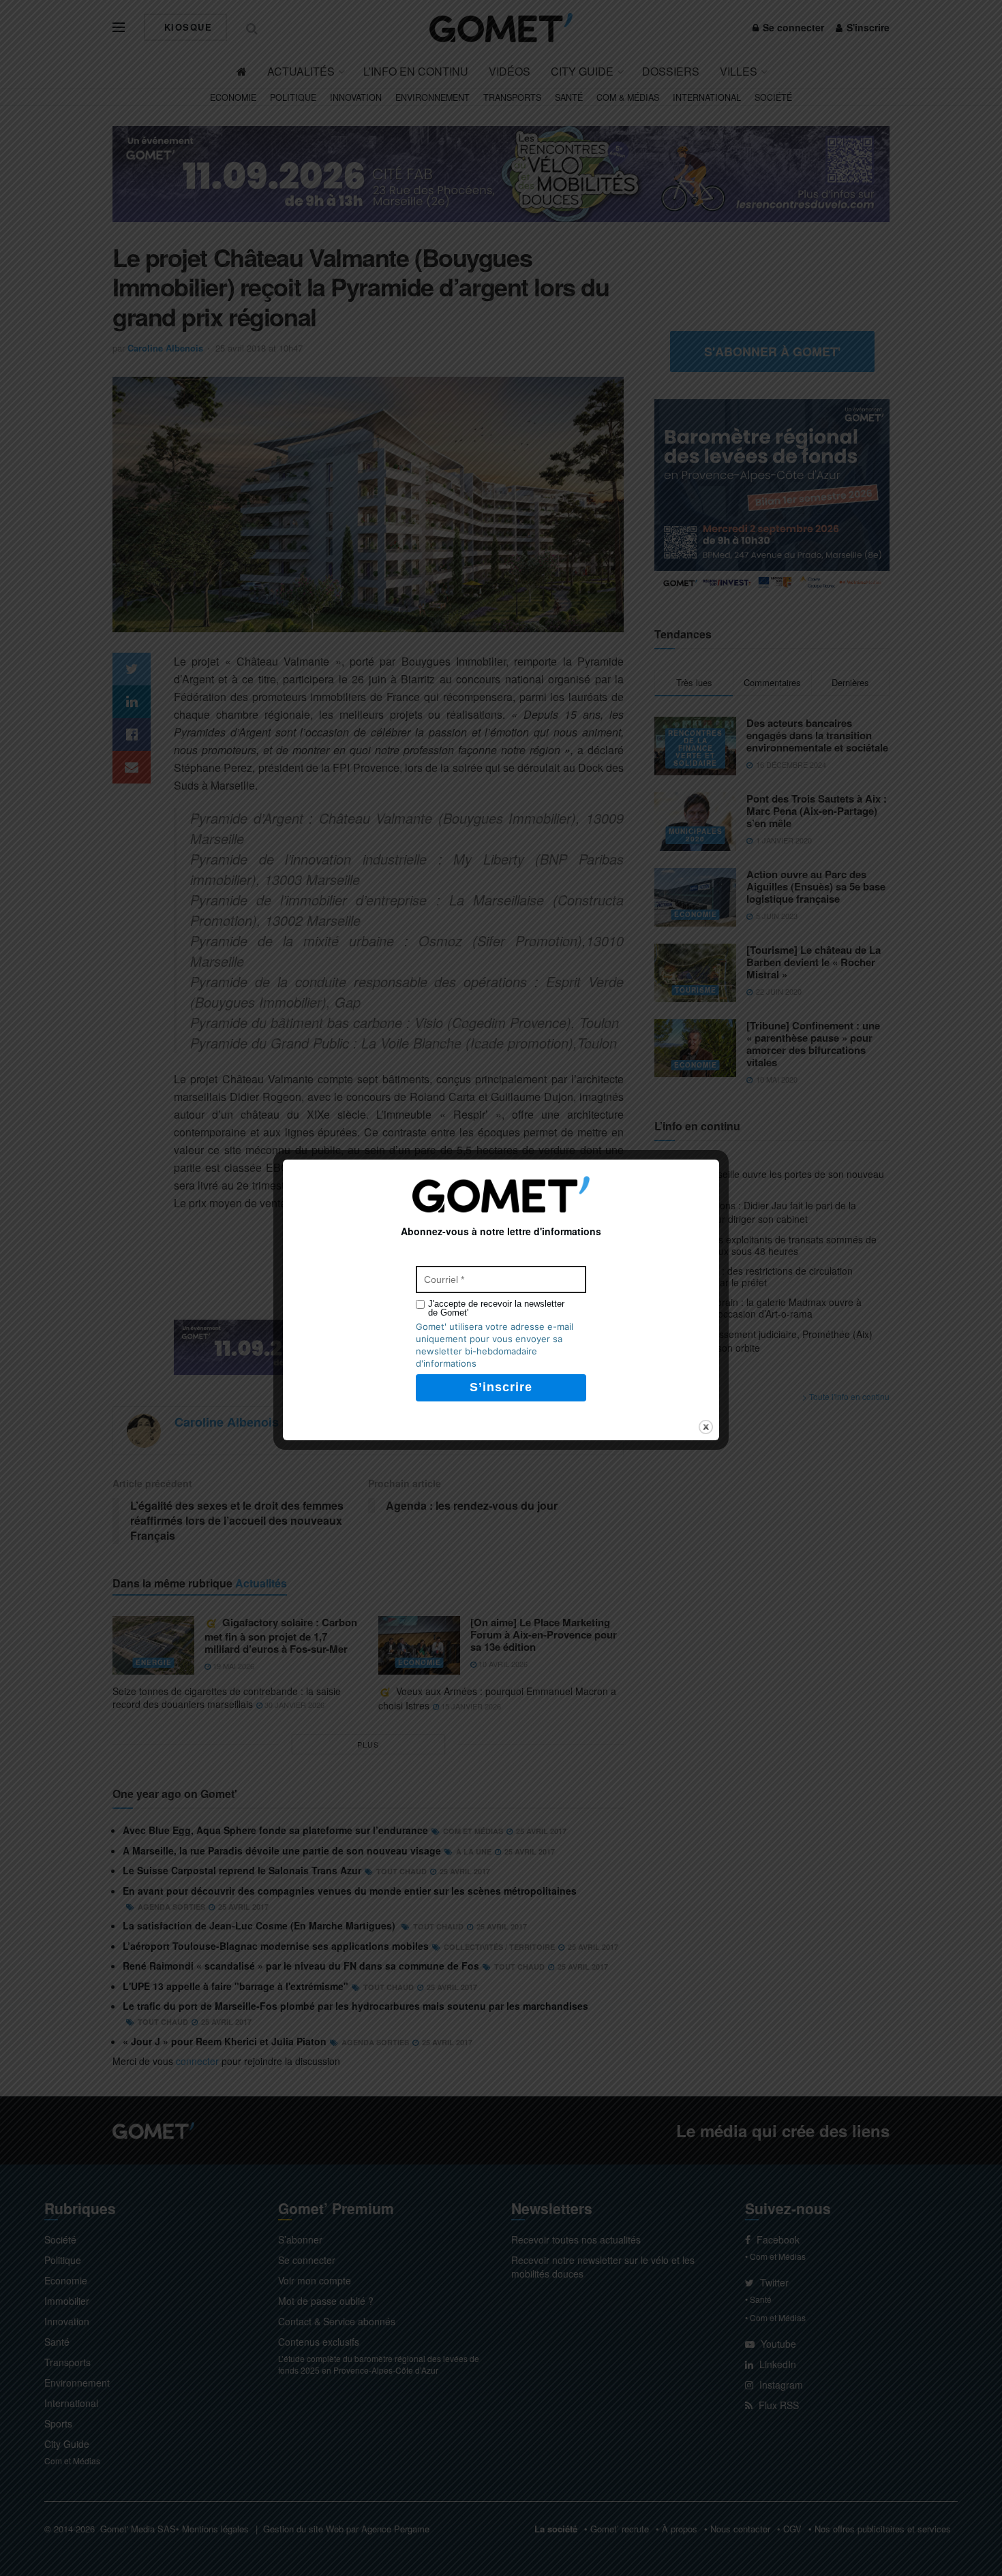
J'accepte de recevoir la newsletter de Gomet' (496, 1308)
